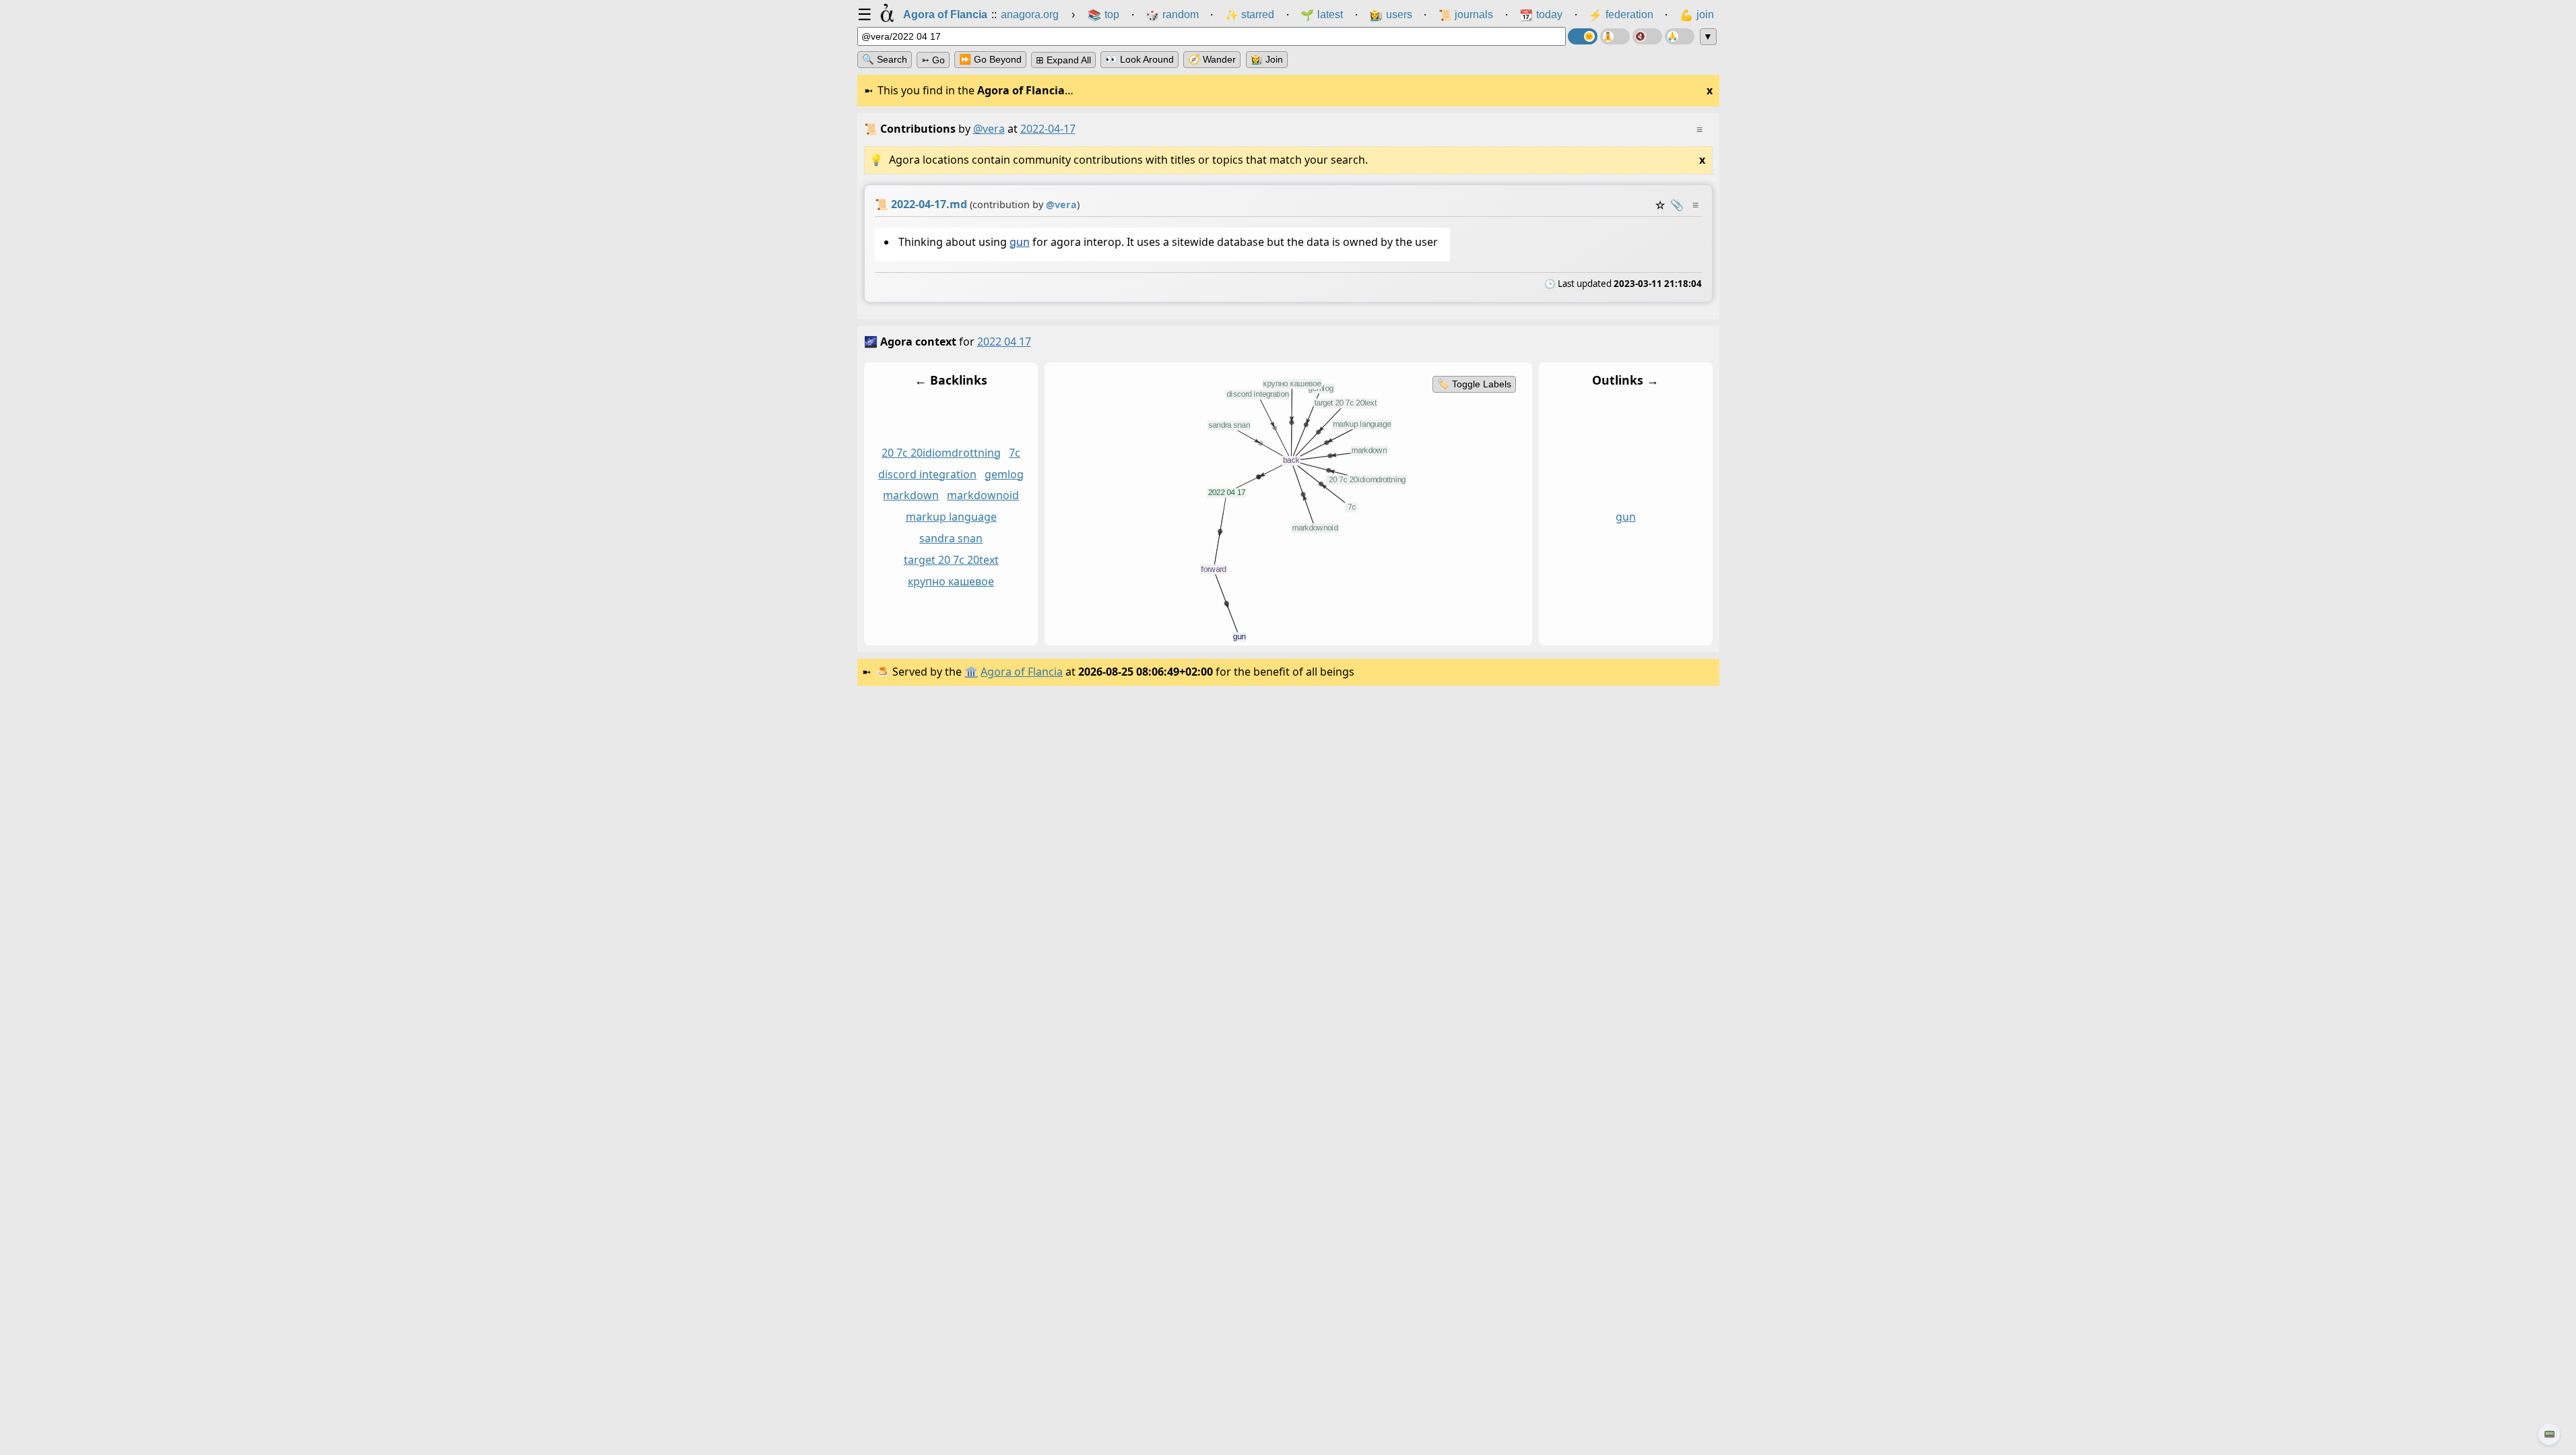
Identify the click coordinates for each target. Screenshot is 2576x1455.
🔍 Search (885, 59)
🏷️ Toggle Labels (1474, 384)
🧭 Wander (1212, 59)
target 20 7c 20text (951, 560)
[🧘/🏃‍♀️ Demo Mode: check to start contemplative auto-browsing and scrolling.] (1615, 36)
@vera (989, 129)
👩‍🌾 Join (1267, 59)
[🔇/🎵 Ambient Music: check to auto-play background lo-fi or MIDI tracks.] (1647, 36)
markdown (911, 496)
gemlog (1004, 474)
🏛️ (971, 672)
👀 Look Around (1140, 59)
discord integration (927, 474)
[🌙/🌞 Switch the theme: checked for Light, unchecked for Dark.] (1583, 36)
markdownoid (983, 496)
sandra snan (951, 538)
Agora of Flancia (1022, 672)
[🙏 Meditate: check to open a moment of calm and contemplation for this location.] (1680, 36)
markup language (951, 517)
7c (1015, 453)
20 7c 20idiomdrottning (941, 453)
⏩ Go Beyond (990, 59)
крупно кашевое (951, 581)
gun (1019, 242)
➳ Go (933, 60)
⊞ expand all (1063, 60)
